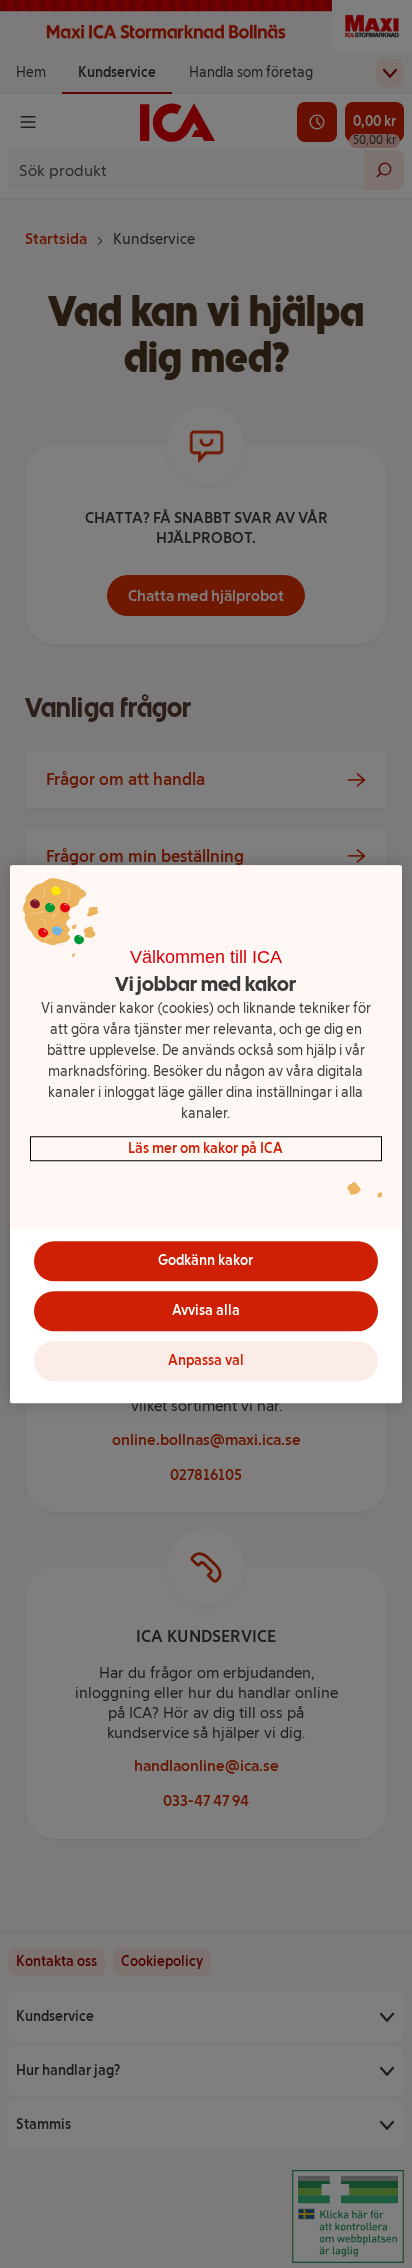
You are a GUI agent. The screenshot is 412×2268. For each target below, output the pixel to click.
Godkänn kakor (205, 1260)
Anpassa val (206, 1360)
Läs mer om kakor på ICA (205, 1148)
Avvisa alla (206, 1310)
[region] (205, 1134)
